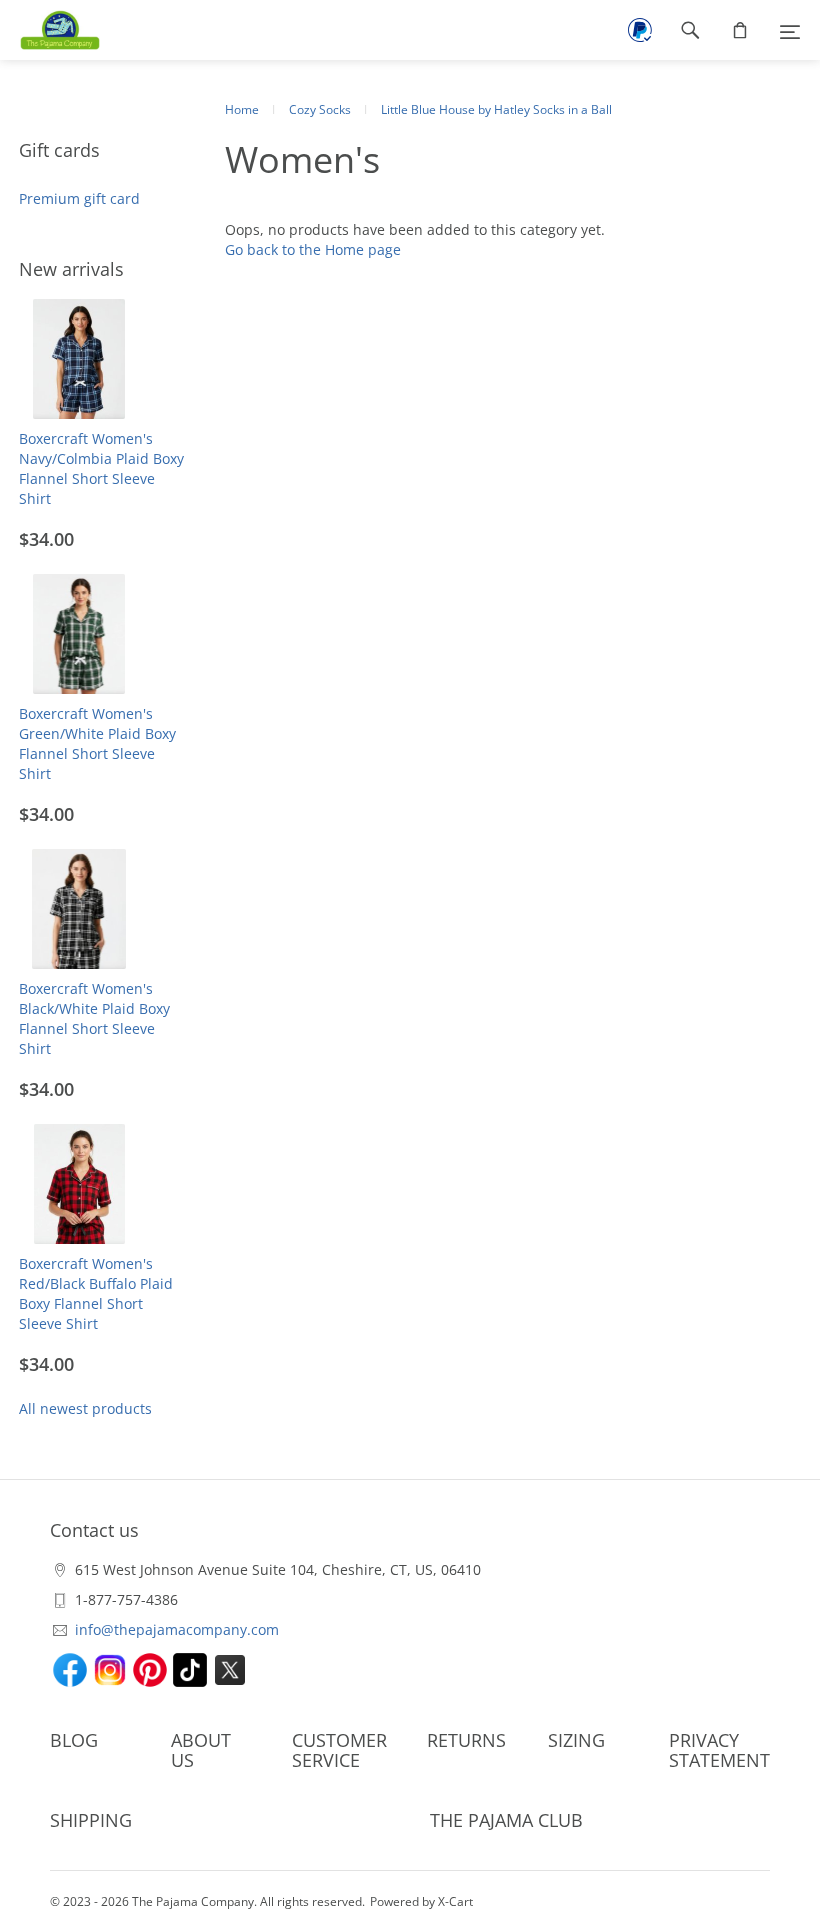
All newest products (85, 1408)
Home (242, 109)
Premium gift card (79, 198)
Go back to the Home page (313, 249)
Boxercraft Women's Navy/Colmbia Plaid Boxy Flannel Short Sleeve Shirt (101, 468)
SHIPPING (91, 1820)
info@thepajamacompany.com (177, 1629)
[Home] (50, 30)
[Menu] (790, 30)
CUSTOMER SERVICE (339, 1750)
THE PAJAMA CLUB (506, 1820)
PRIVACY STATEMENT (719, 1750)
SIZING (576, 1740)
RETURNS (466, 1740)
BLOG (74, 1740)
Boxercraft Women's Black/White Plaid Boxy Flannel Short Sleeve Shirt (94, 1018)
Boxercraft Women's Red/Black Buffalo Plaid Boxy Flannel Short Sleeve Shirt (96, 1293)
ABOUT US (201, 1750)
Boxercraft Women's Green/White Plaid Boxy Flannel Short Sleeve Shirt (97, 743)
